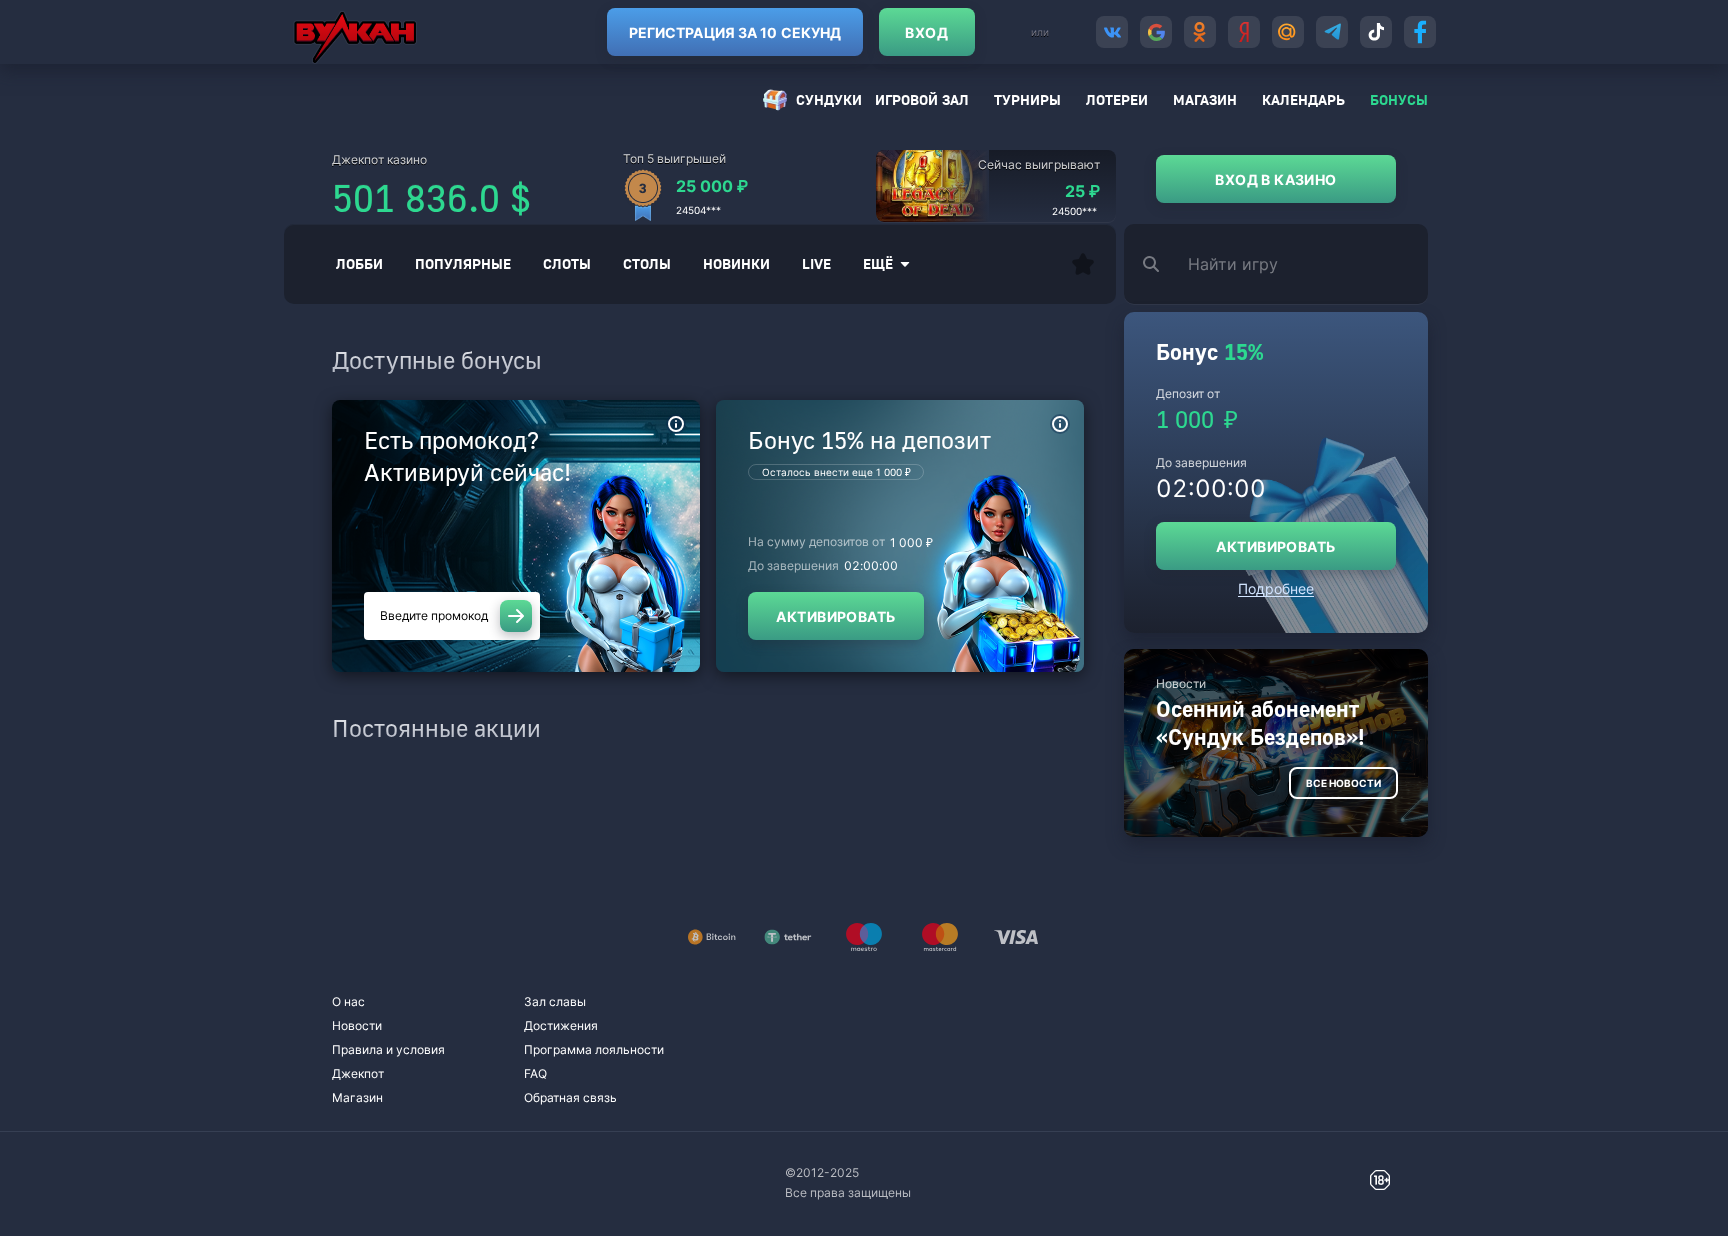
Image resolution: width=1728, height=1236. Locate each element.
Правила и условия (388, 1049)
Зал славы (555, 1001)
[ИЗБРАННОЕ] (1083, 264)
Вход (926, 32)
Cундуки (829, 99)
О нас (348, 1001)
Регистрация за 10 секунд (735, 32)
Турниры (1027, 99)
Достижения (561, 1025)
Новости (357, 1025)
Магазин (1205, 99)
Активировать (835, 616)
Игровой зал (922, 99)
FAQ (535, 1073)
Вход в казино (1275, 179)
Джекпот (358, 1073)
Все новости (1343, 783)
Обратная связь (570, 1097)
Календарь (1303, 99)
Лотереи (1117, 99)
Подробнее (1276, 588)
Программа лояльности (594, 1049)
